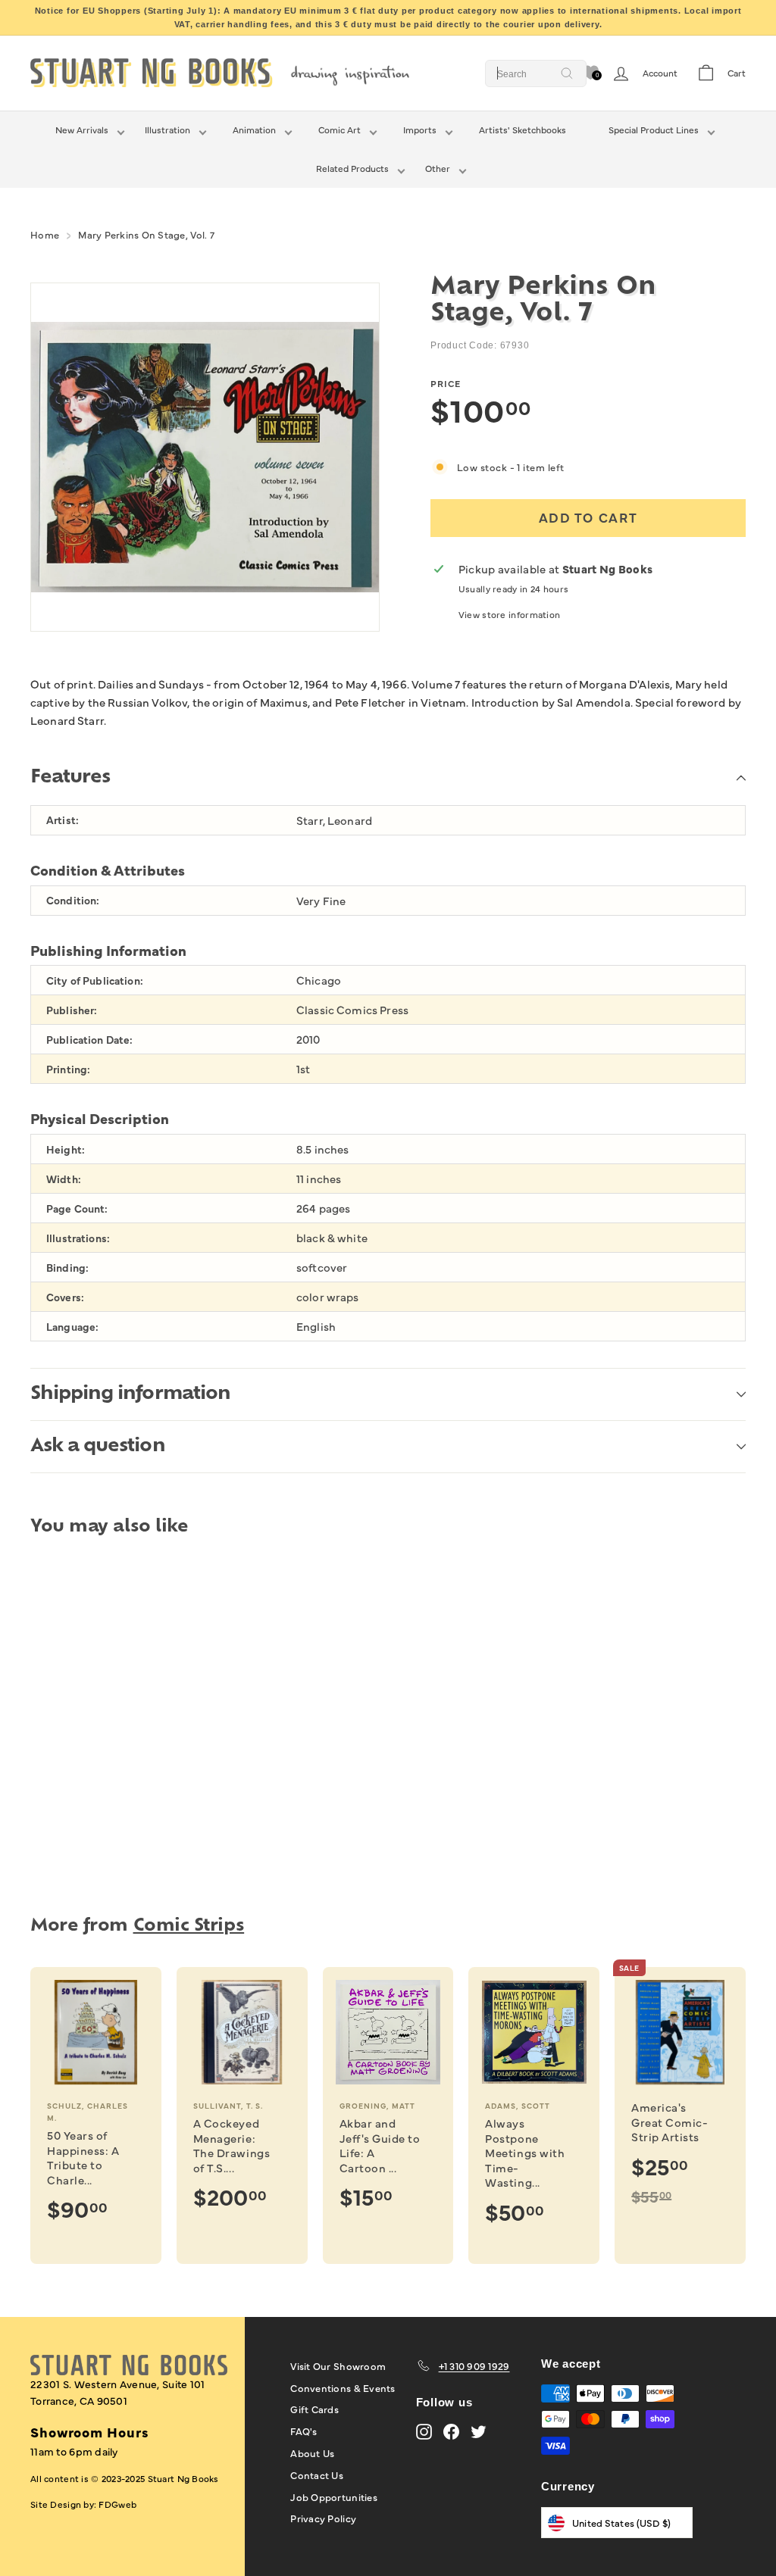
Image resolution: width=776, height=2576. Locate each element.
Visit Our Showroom (338, 2365)
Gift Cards (314, 2409)
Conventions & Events (343, 2387)
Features (70, 778)
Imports (420, 130)
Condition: (73, 900)
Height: (66, 1149)
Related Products (352, 168)
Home (45, 234)
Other (438, 168)
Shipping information (130, 1394)
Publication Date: (89, 1040)
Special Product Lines (654, 130)
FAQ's (304, 2431)
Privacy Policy (323, 2518)
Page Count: (77, 1208)
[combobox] (536, 73)
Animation (254, 130)
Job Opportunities (333, 2496)
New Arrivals (82, 130)
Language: (72, 1327)
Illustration (167, 130)
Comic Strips (189, 1927)
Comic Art (339, 130)
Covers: (65, 1297)
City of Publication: (95, 980)
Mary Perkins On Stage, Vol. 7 (146, 234)
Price (446, 383)
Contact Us (317, 2475)
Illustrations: (78, 1238)
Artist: (63, 820)
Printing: (68, 1069)
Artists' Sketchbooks (523, 130)
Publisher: (72, 1010)
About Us (312, 2453)
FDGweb (117, 2504)
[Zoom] (205, 457)
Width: (64, 1179)
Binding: (67, 1268)
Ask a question (98, 1447)
